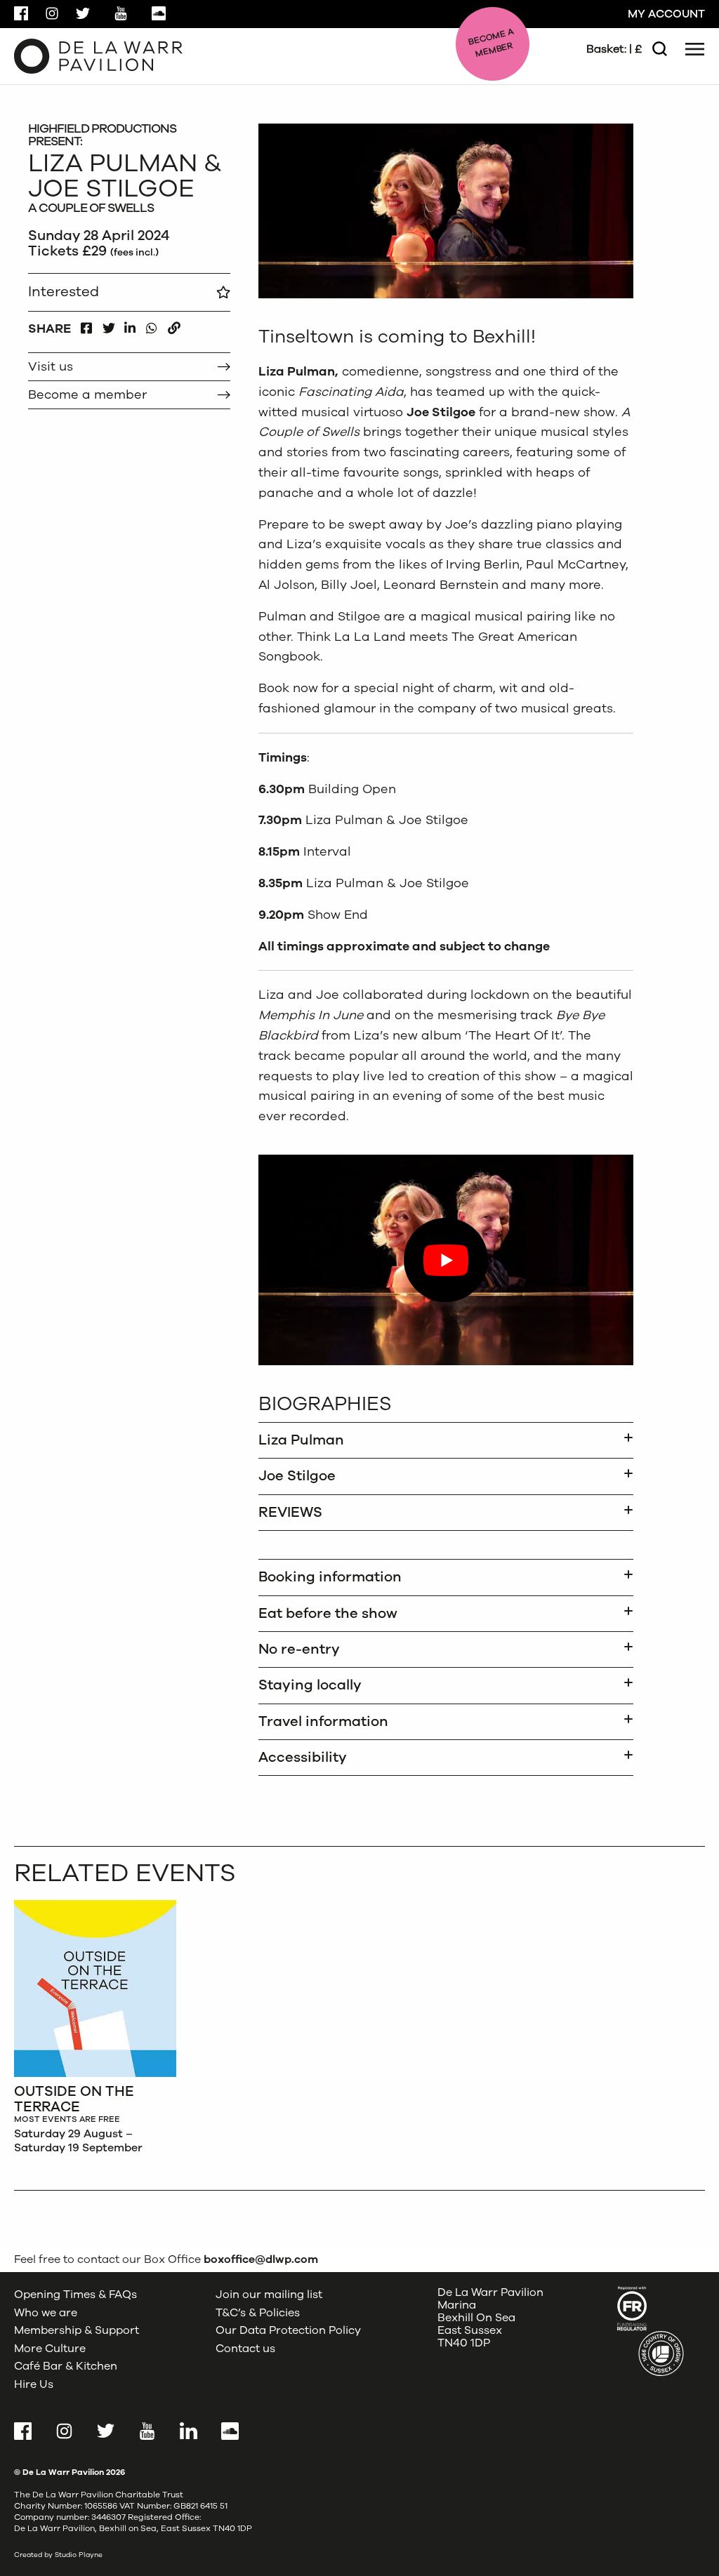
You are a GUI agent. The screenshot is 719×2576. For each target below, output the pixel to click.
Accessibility (303, 1757)
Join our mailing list (269, 2295)
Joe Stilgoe (297, 1476)
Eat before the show (328, 1613)
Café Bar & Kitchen (66, 2367)
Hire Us (34, 2384)
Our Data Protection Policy (288, 2330)
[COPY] (174, 325)
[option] (95, 2031)
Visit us (51, 366)
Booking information (330, 1577)
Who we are (46, 2313)
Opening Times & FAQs (75, 2295)
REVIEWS (290, 1512)
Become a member (87, 394)
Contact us (245, 2349)
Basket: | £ (614, 49)
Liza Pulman (301, 1440)
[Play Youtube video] (446, 1260)
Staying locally (310, 1685)
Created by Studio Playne (58, 2555)
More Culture (50, 2349)
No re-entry (299, 1649)
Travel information (323, 1721)
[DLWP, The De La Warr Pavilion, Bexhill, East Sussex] (98, 55)
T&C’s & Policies (258, 2313)
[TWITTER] (108, 325)
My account (666, 14)
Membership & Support (77, 2330)
